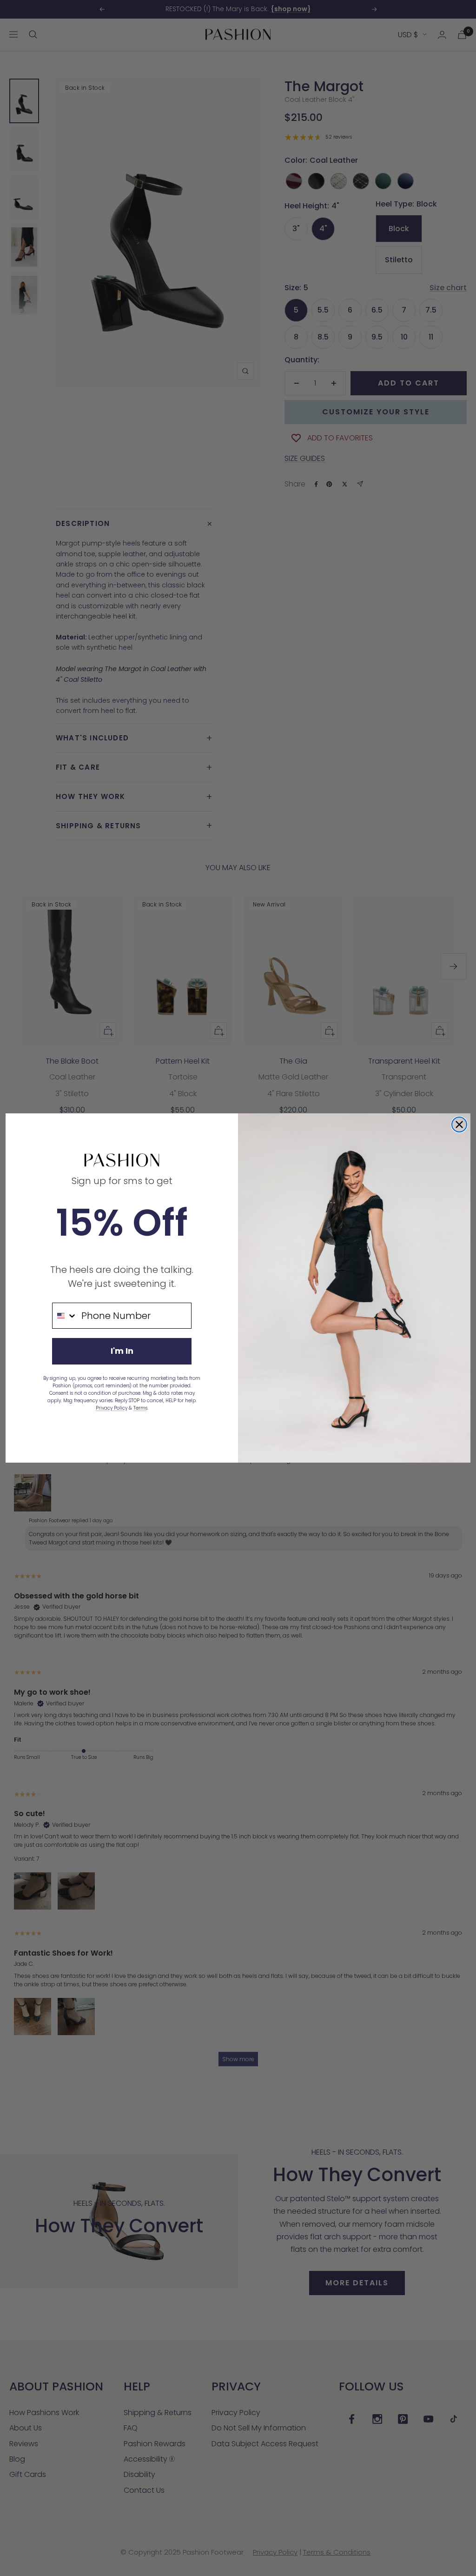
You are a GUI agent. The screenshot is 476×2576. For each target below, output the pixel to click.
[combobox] (65, 1316)
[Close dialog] (459, 1125)
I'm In (122, 1351)
